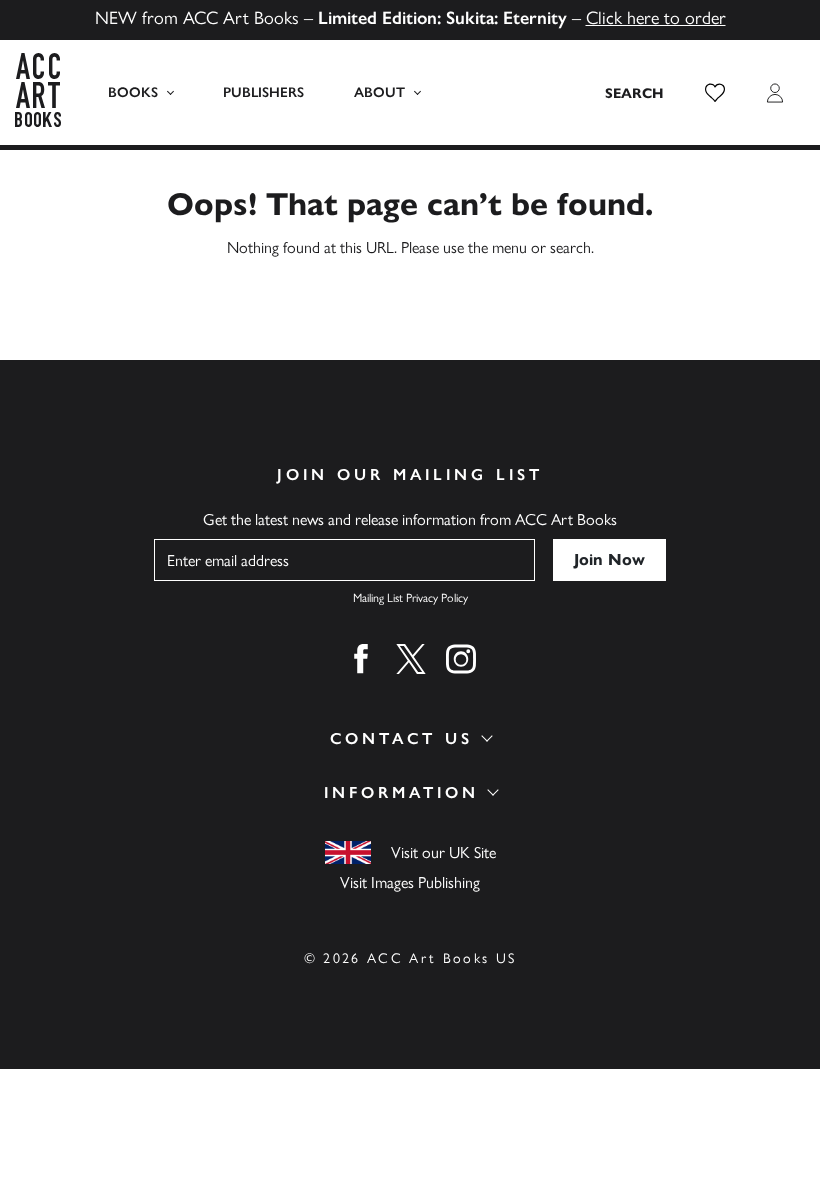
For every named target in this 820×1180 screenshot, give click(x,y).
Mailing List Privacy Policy (410, 598)
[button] (715, 93)
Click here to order (656, 18)
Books (133, 92)
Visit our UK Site (443, 852)
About (379, 92)
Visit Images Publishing (410, 882)
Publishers (263, 92)
